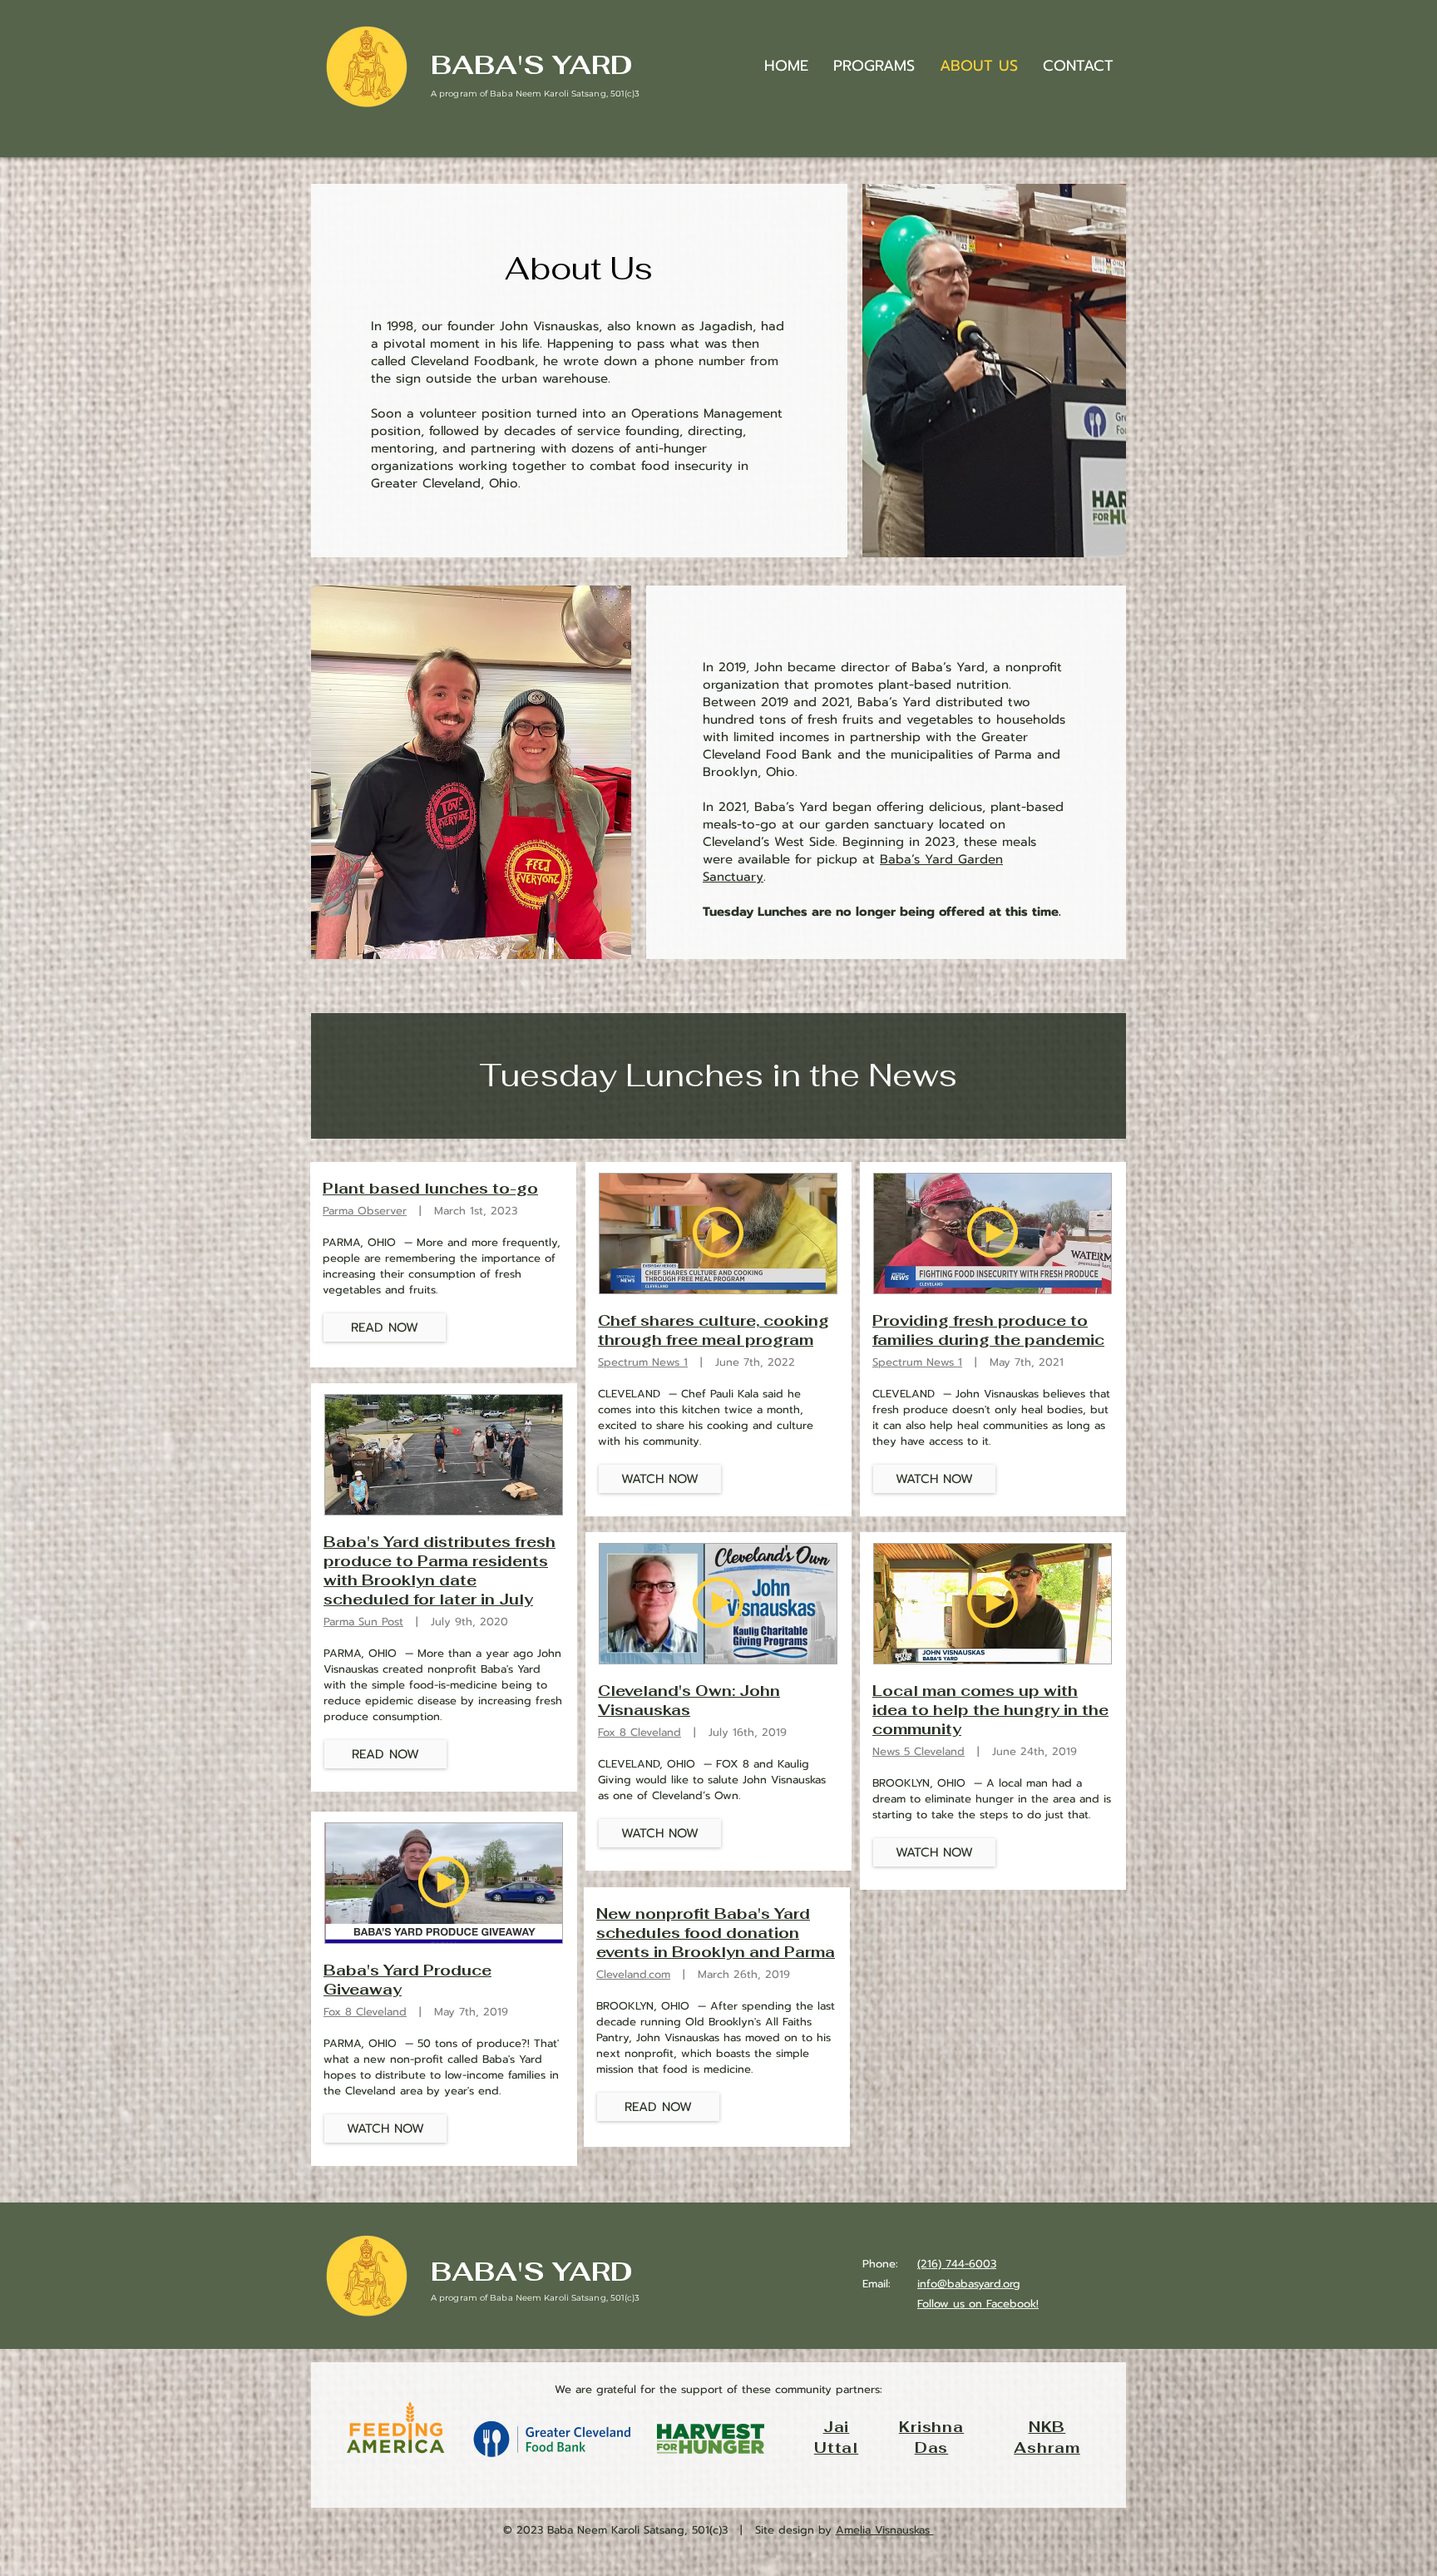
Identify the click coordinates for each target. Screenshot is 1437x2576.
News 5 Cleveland (918, 1751)
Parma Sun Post (363, 1622)
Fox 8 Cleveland (365, 2012)
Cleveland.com (633, 1974)
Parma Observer (365, 1211)
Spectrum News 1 (643, 1362)
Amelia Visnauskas (885, 2530)
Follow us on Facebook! (978, 2304)
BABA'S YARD (532, 64)
